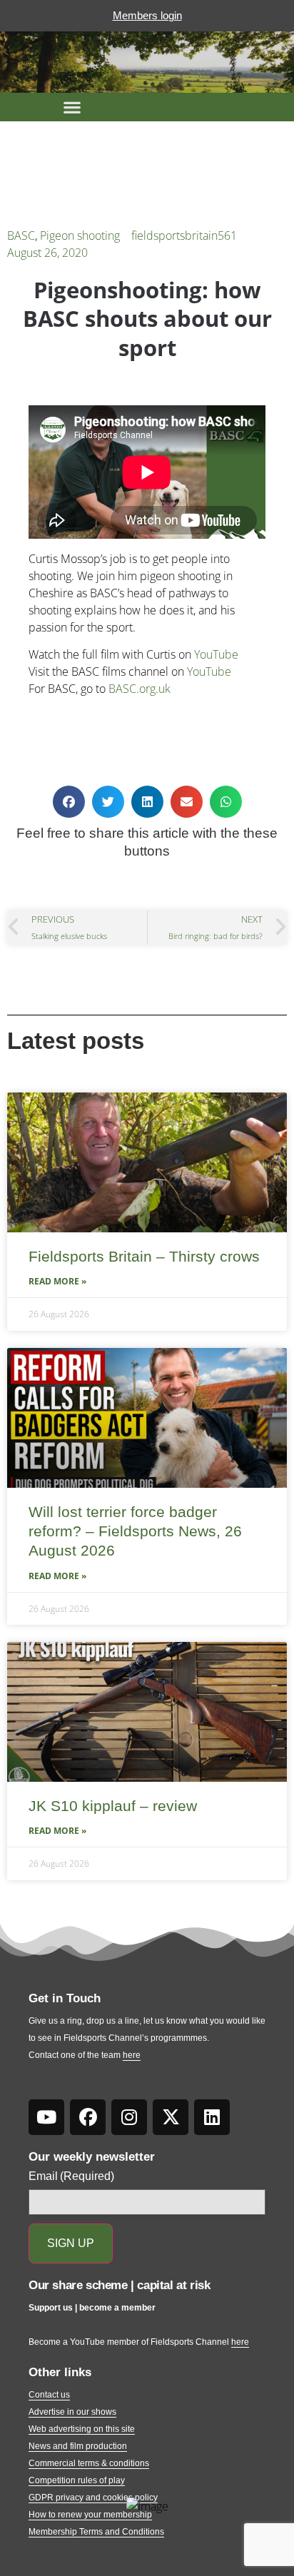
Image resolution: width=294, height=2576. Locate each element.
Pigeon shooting (80, 235)
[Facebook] (88, 2117)
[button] (72, 107)
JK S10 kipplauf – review (113, 1806)
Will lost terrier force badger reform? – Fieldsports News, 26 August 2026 (135, 1531)
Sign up (71, 2243)
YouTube (216, 654)
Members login (147, 15)
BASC (21, 235)
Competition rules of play (77, 2480)
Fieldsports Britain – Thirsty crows (144, 1256)
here (132, 2055)
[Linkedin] (212, 2117)
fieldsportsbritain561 (184, 235)
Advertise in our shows (72, 2412)
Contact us (49, 2395)
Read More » (57, 1281)
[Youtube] (46, 2117)
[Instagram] (129, 2117)
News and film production (78, 2446)
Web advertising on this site (82, 2429)
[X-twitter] (171, 2117)
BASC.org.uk (140, 689)
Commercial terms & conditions (89, 2463)
